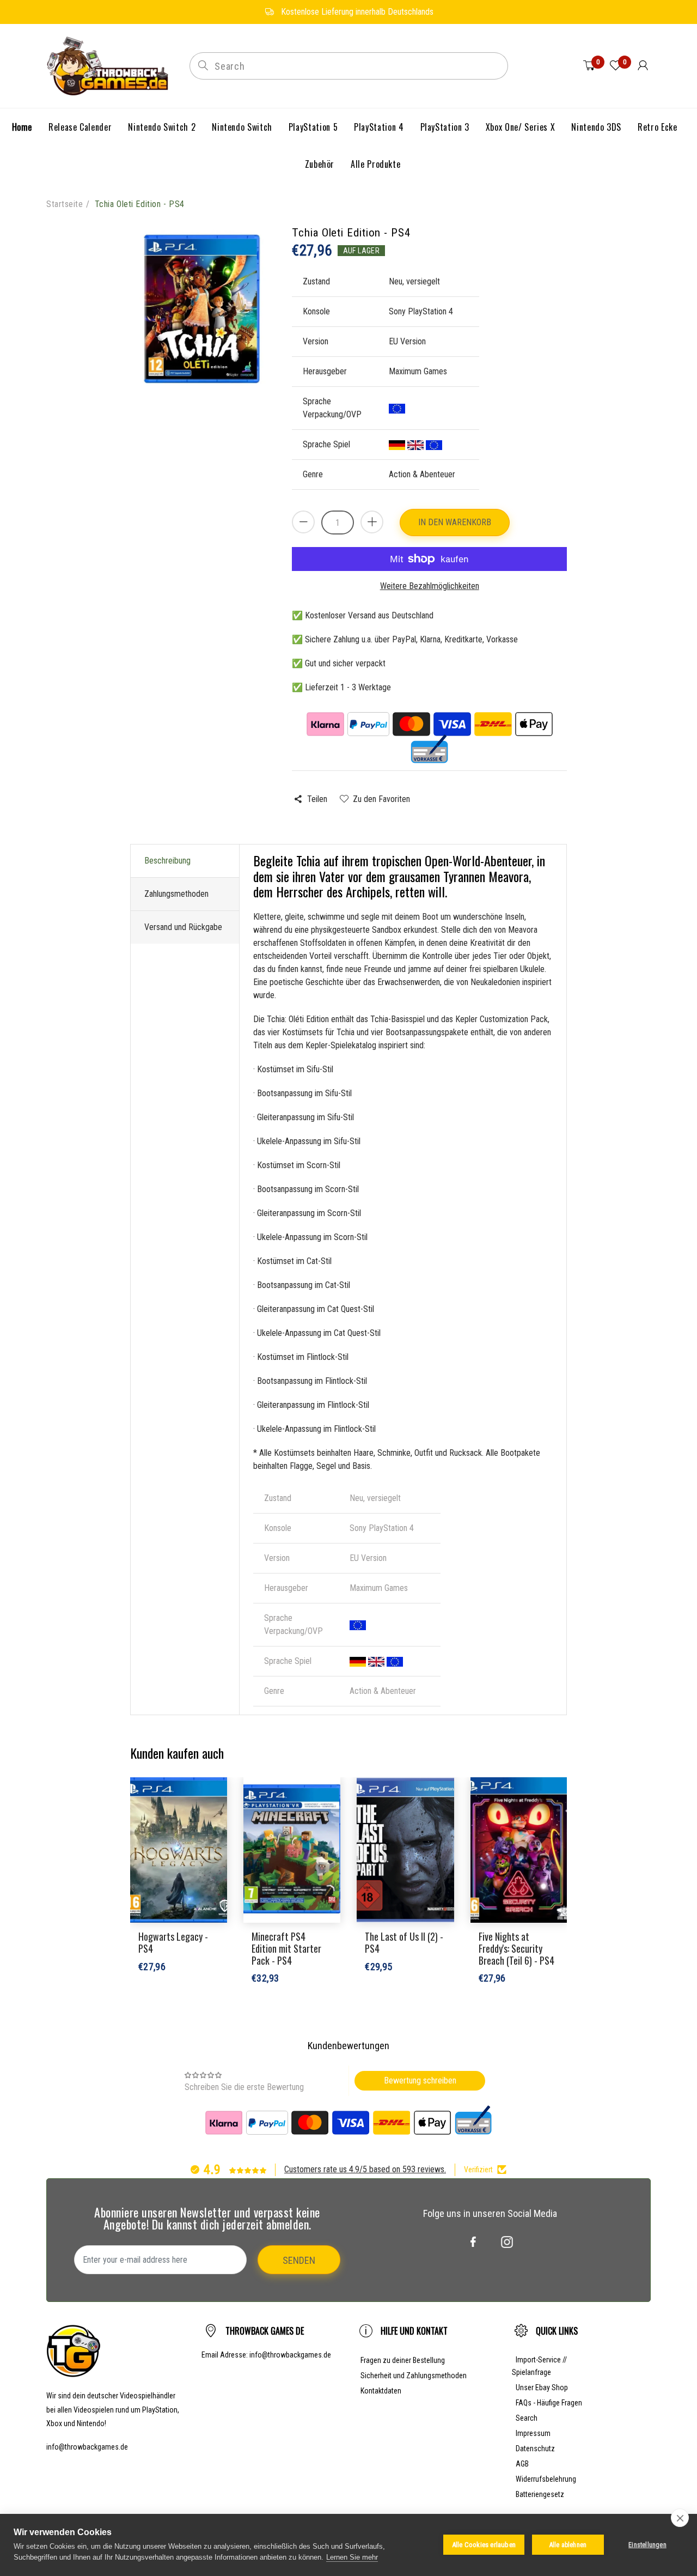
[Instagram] (507, 2242)
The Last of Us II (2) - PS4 (404, 1942)
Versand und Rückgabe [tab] (183, 927)
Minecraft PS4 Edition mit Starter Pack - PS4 (286, 1948)
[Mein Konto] (643, 66)
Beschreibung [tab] (167, 861)
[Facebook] (473, 2242)
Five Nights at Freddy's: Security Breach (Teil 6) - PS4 (516, 1948)
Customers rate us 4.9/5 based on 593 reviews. (365, 2169)
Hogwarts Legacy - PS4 (173, 1942)
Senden (299, 2260)
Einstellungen (647, 2545)
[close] (680, 2518)
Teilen (317, 799)
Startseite (65, 204)
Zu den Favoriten (381, 799)
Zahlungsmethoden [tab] (176, 894)
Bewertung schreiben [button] (420, 2080)
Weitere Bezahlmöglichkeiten (430, 586)
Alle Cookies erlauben (484, 2545)
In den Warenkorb (455, 522)
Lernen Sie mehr (352, 2557)
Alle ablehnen (568, 2545)
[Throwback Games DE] (110, 65)
